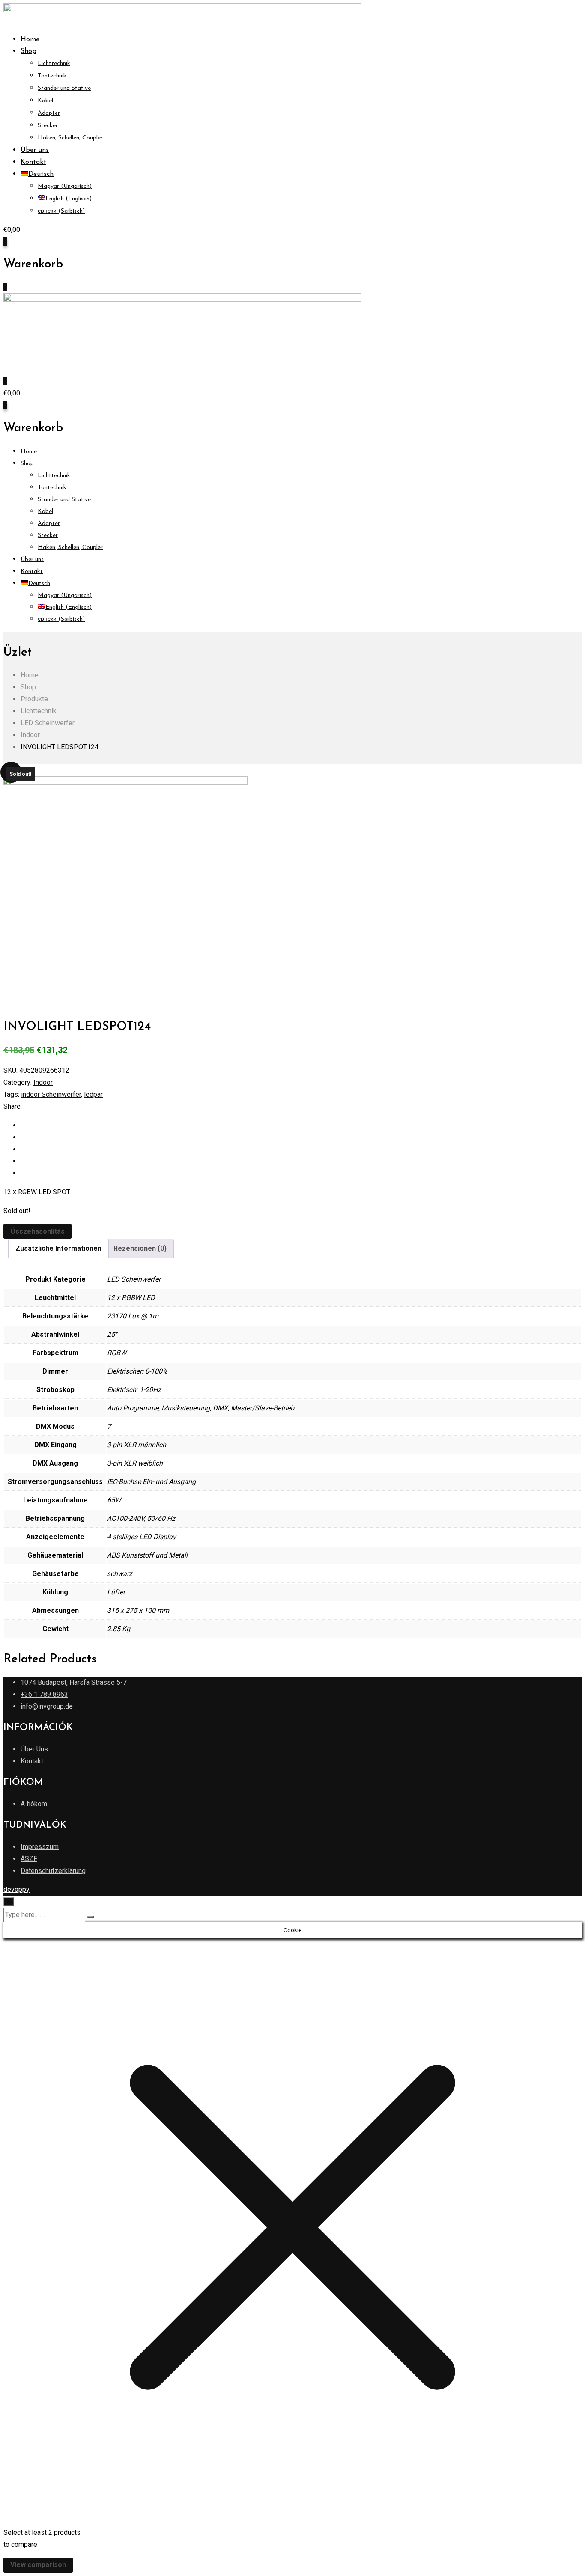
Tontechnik (52, 76)
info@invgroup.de (47, 1706)
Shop (28, 51)
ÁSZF (29, 1859)
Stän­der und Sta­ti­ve (64, 88)
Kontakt (33, 162)
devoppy (16, 1889)
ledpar (93, 1094)
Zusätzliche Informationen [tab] (58, 1248)
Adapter (49, 113)
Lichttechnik (54, 64)
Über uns (35, 150)
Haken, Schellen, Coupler (70, 138)
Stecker (48, 126)
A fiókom (34, 1804)
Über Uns (34, 1749)
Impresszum (40, 1847)
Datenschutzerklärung (53, 1871)
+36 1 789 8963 (44, 1694)
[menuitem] (37, 174)
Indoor (43, 1082)
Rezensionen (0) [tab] (140, 1248)
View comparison (38, 2565)
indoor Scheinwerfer (51, 1094)
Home (30, 39)
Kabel (45, 101)
